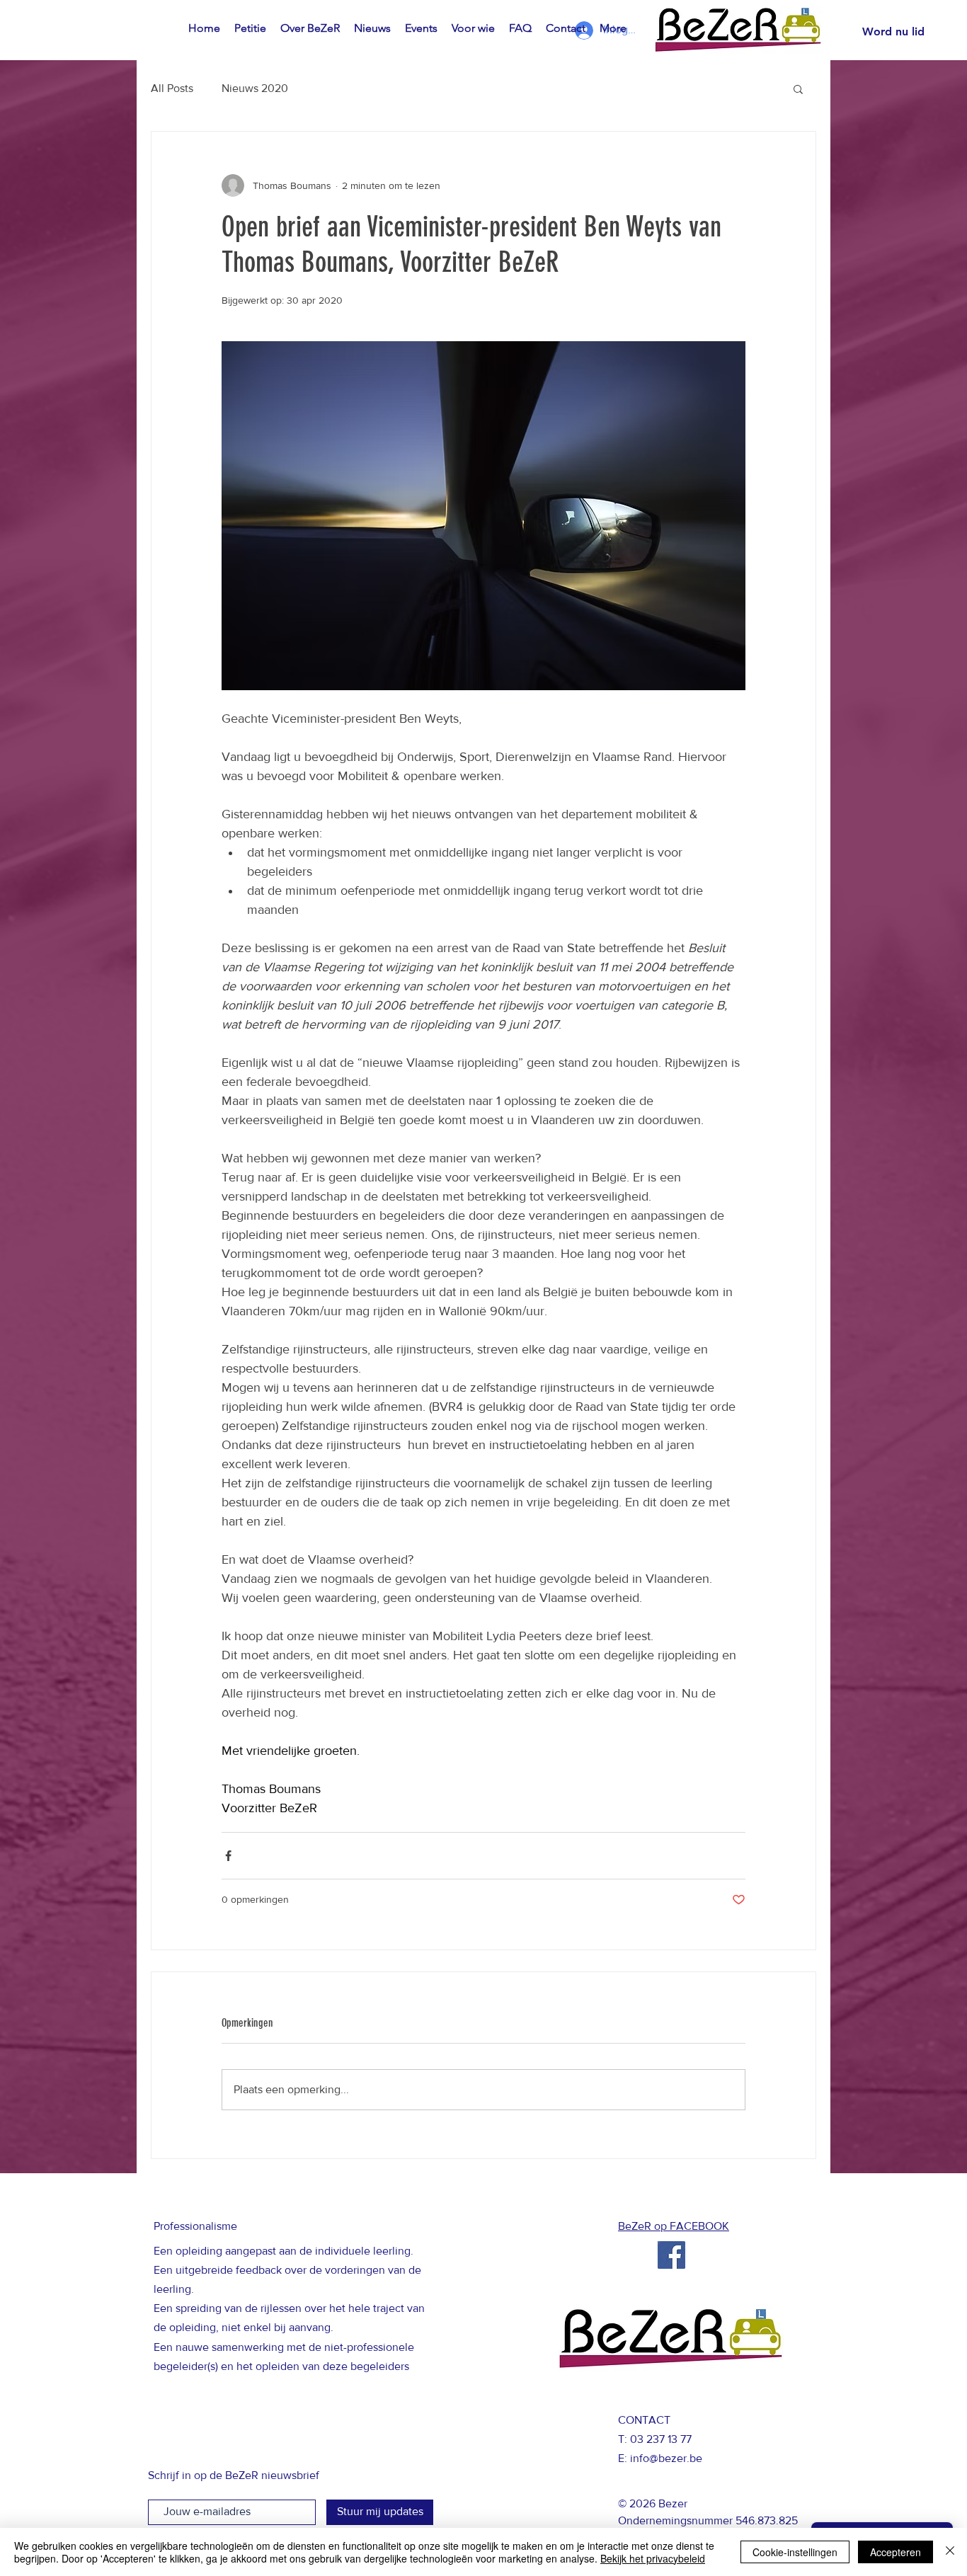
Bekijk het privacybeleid (653, 2558)
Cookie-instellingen (795, 2552)
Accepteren (896, 2552)
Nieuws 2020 (255, 88)
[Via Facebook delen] (228, 1856)
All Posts (172, 88)
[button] (798, 88)
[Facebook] (671, 2255)
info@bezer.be (666, 2458)
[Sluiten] (950, 2552)
